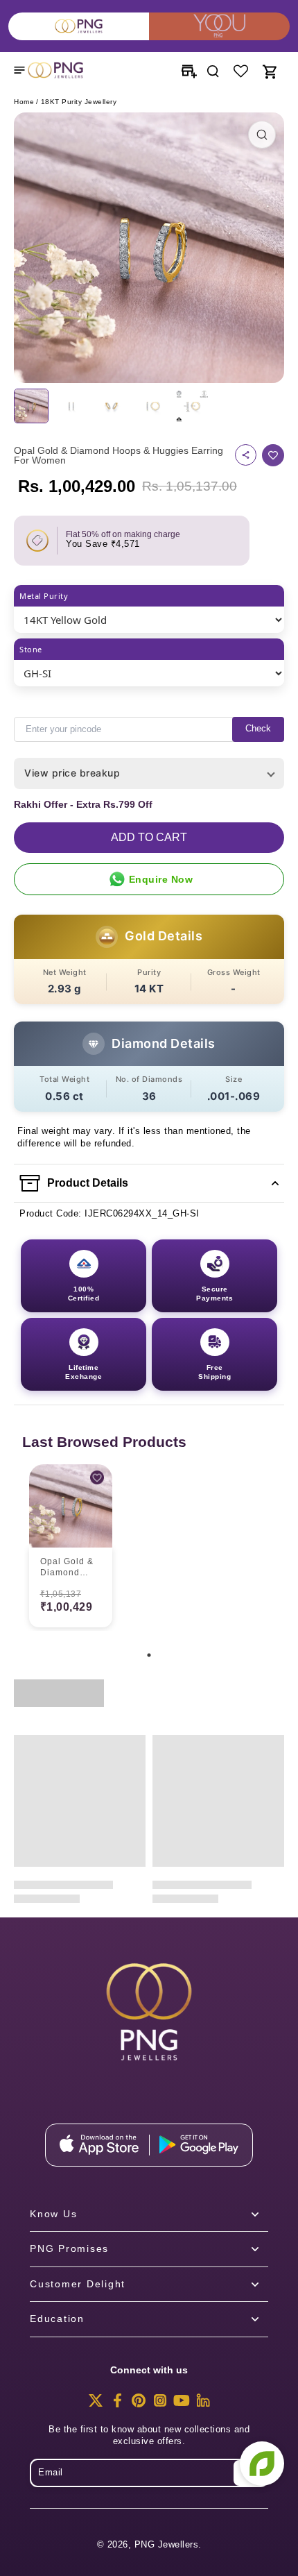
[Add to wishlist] (273, 455)
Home (24, 102)
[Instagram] (160, 2405)
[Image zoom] (149, 248)
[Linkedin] (203, 2405)
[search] (213, 70)
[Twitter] (96, 2405)
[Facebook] (117, 2405)
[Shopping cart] (269, 70)
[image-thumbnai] (31, 406)
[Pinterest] (139, 2405)
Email (51, 2473)
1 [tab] (149, 1655)
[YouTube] (182, 2405)
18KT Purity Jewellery (79, 102)
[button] (149, 838)
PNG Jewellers (167, 2545)
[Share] (246, 455)
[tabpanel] (71, 1548)
